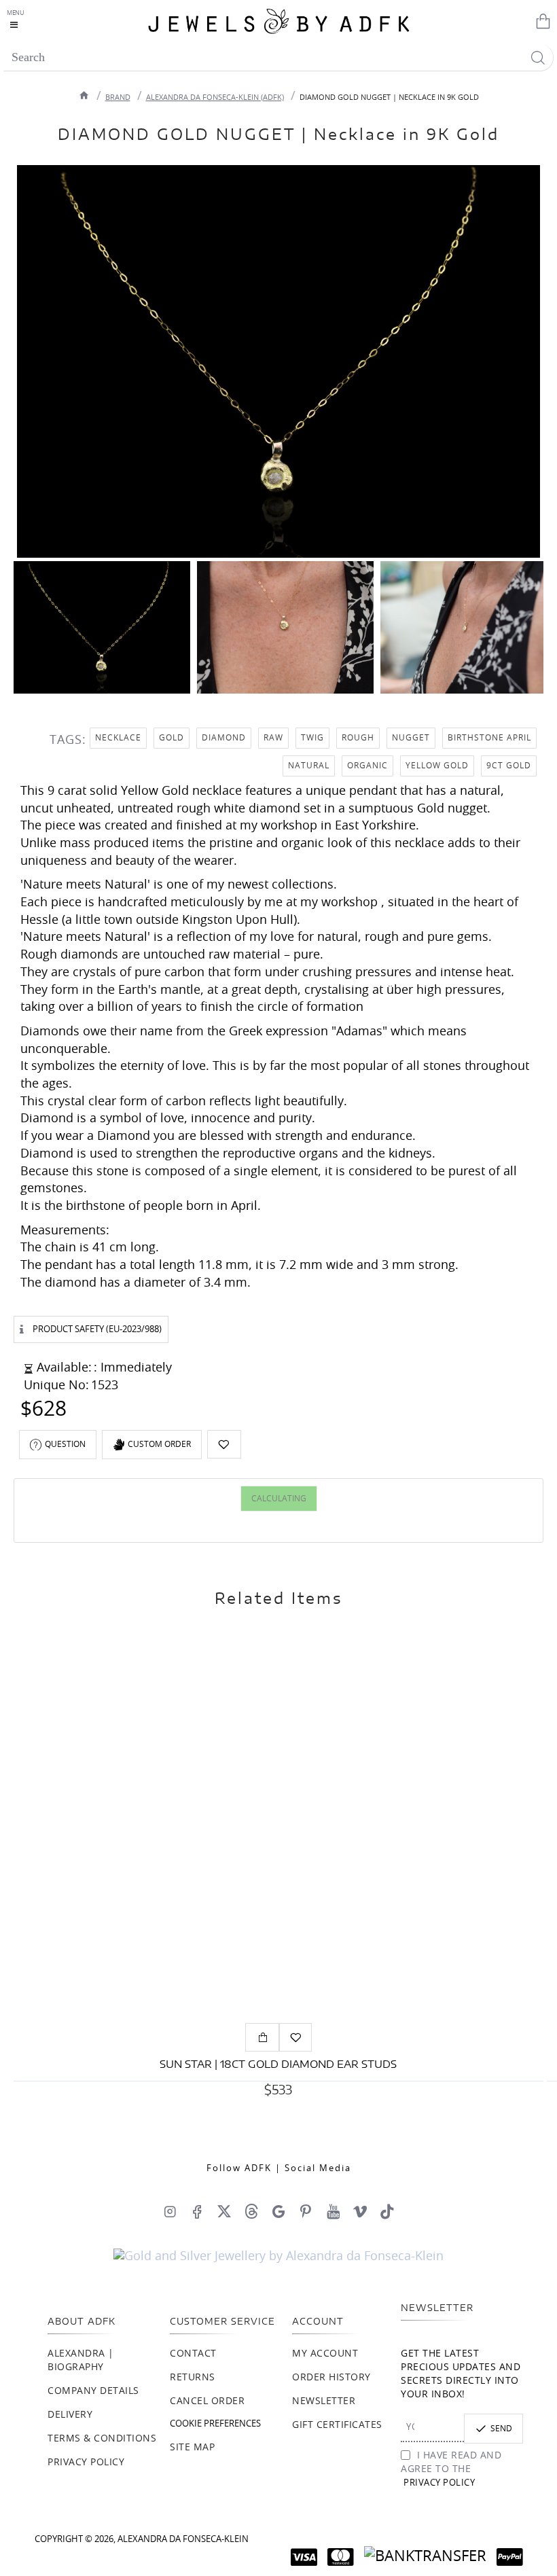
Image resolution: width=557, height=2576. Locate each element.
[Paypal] (510, 2557)
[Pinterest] (306, 2211)
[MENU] (17, 20)
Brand (118, 97)
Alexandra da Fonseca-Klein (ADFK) (215, 97)
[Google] (278, 2211)
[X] (224, 2211)
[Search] (538, 57)
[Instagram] (170, 2211)
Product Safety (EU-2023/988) (97, 1330)
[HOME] (84, 95)
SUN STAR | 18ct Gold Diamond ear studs (278, 2065)
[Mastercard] (341, 2557)
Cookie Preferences (215, 2424)
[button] (224, 1444)
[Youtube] (333, 2211)
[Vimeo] (360, 2211)
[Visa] (304, 2557)
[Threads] (251, 2211)
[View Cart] (540, 20)
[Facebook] (197, 2211)
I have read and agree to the (451, 2469)
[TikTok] (387, 2211)
